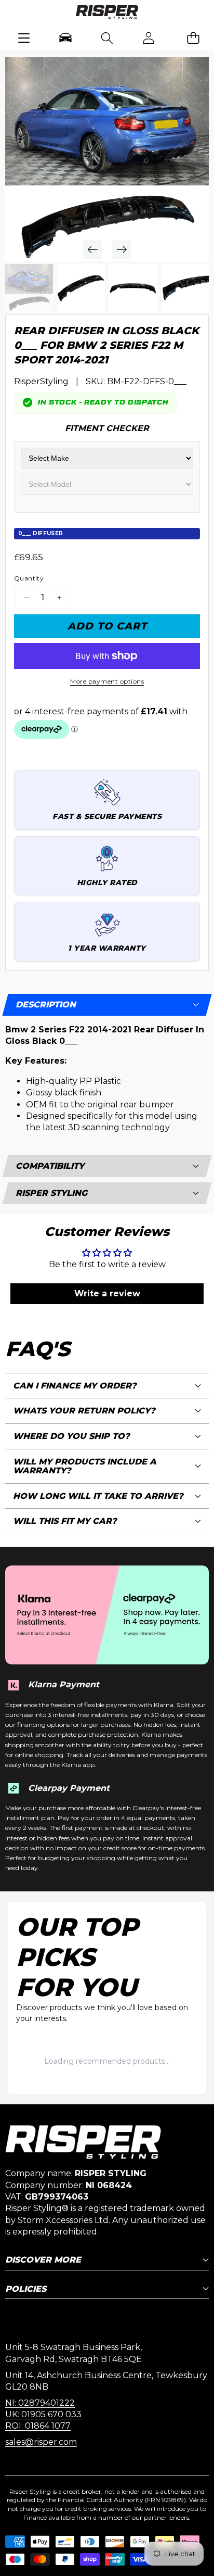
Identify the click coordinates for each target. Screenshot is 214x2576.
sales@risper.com (41, 2442)
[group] (29, 288)
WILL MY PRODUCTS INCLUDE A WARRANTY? (85, 1466)
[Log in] (149, 38)
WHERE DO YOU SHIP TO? (71, 1436)
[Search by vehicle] (65, 38)
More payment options (107, 681)
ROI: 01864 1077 (38, 2426)
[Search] (107, 38)
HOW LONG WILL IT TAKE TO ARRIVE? (98, 1496)
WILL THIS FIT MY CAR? (65, 1521)
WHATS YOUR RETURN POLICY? (84, 1411)
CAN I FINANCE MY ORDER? (75, 1386)
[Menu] (24, 38)
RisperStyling (41, 381)
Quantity (29, 578)
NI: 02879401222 (40, 2403)
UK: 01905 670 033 (43, 2414)
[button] (193, 38)
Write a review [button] (107, 1293)
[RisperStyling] (107, 14)
